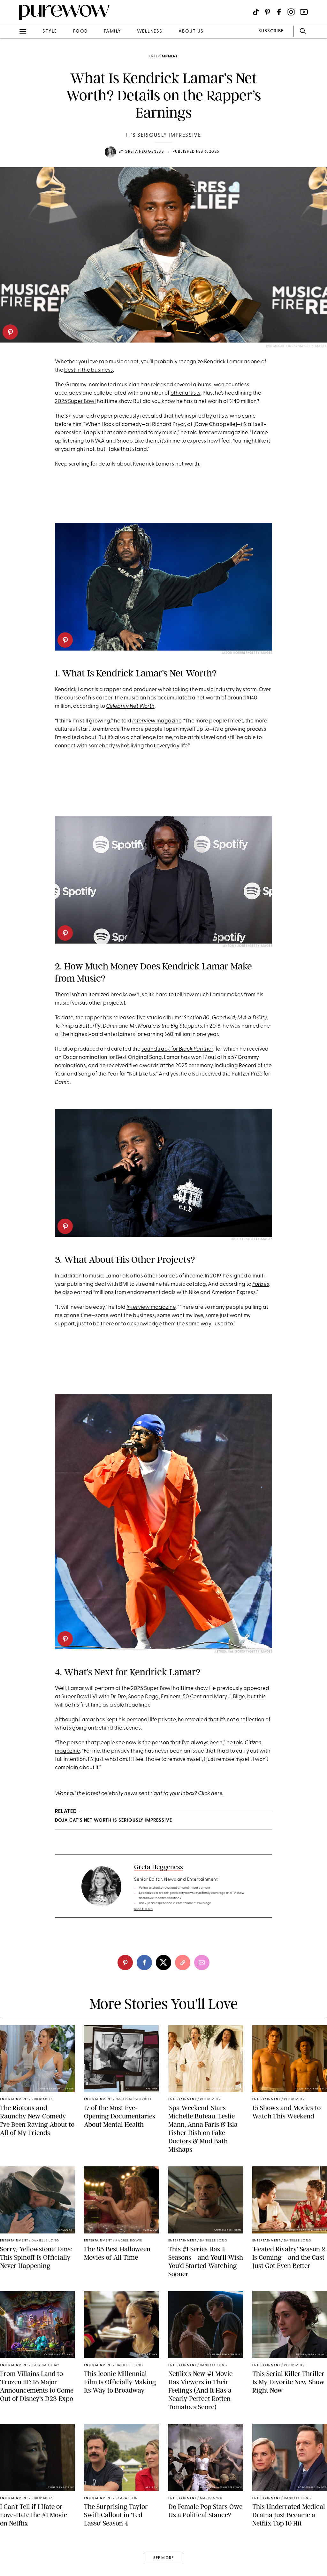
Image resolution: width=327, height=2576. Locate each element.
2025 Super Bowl (75, 401)
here (217, 1794)
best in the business (89, 370)
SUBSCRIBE (271, 31)
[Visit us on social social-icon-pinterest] (267, 12)
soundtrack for (177, 1049)
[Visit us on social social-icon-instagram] (291, 12)
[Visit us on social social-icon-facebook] (279, 12)
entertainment (163, 56)
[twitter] (12, 118)
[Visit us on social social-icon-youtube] (304, 12)
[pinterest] (10, 332)
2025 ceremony (194, 1066)
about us (191, 31)
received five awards (133, 1066)
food (80, 31)
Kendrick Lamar (224, 362)
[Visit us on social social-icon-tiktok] (256, 12)
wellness (150, 31)
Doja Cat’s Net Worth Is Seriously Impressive (114, 1820)
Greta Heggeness (144, 152)
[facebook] (12, 100)
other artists (186, 393)
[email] (12, 152)
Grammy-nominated (91, 385)
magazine (223, 433)
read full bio (144, 1909)
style (50, 31)
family (112, 31)
